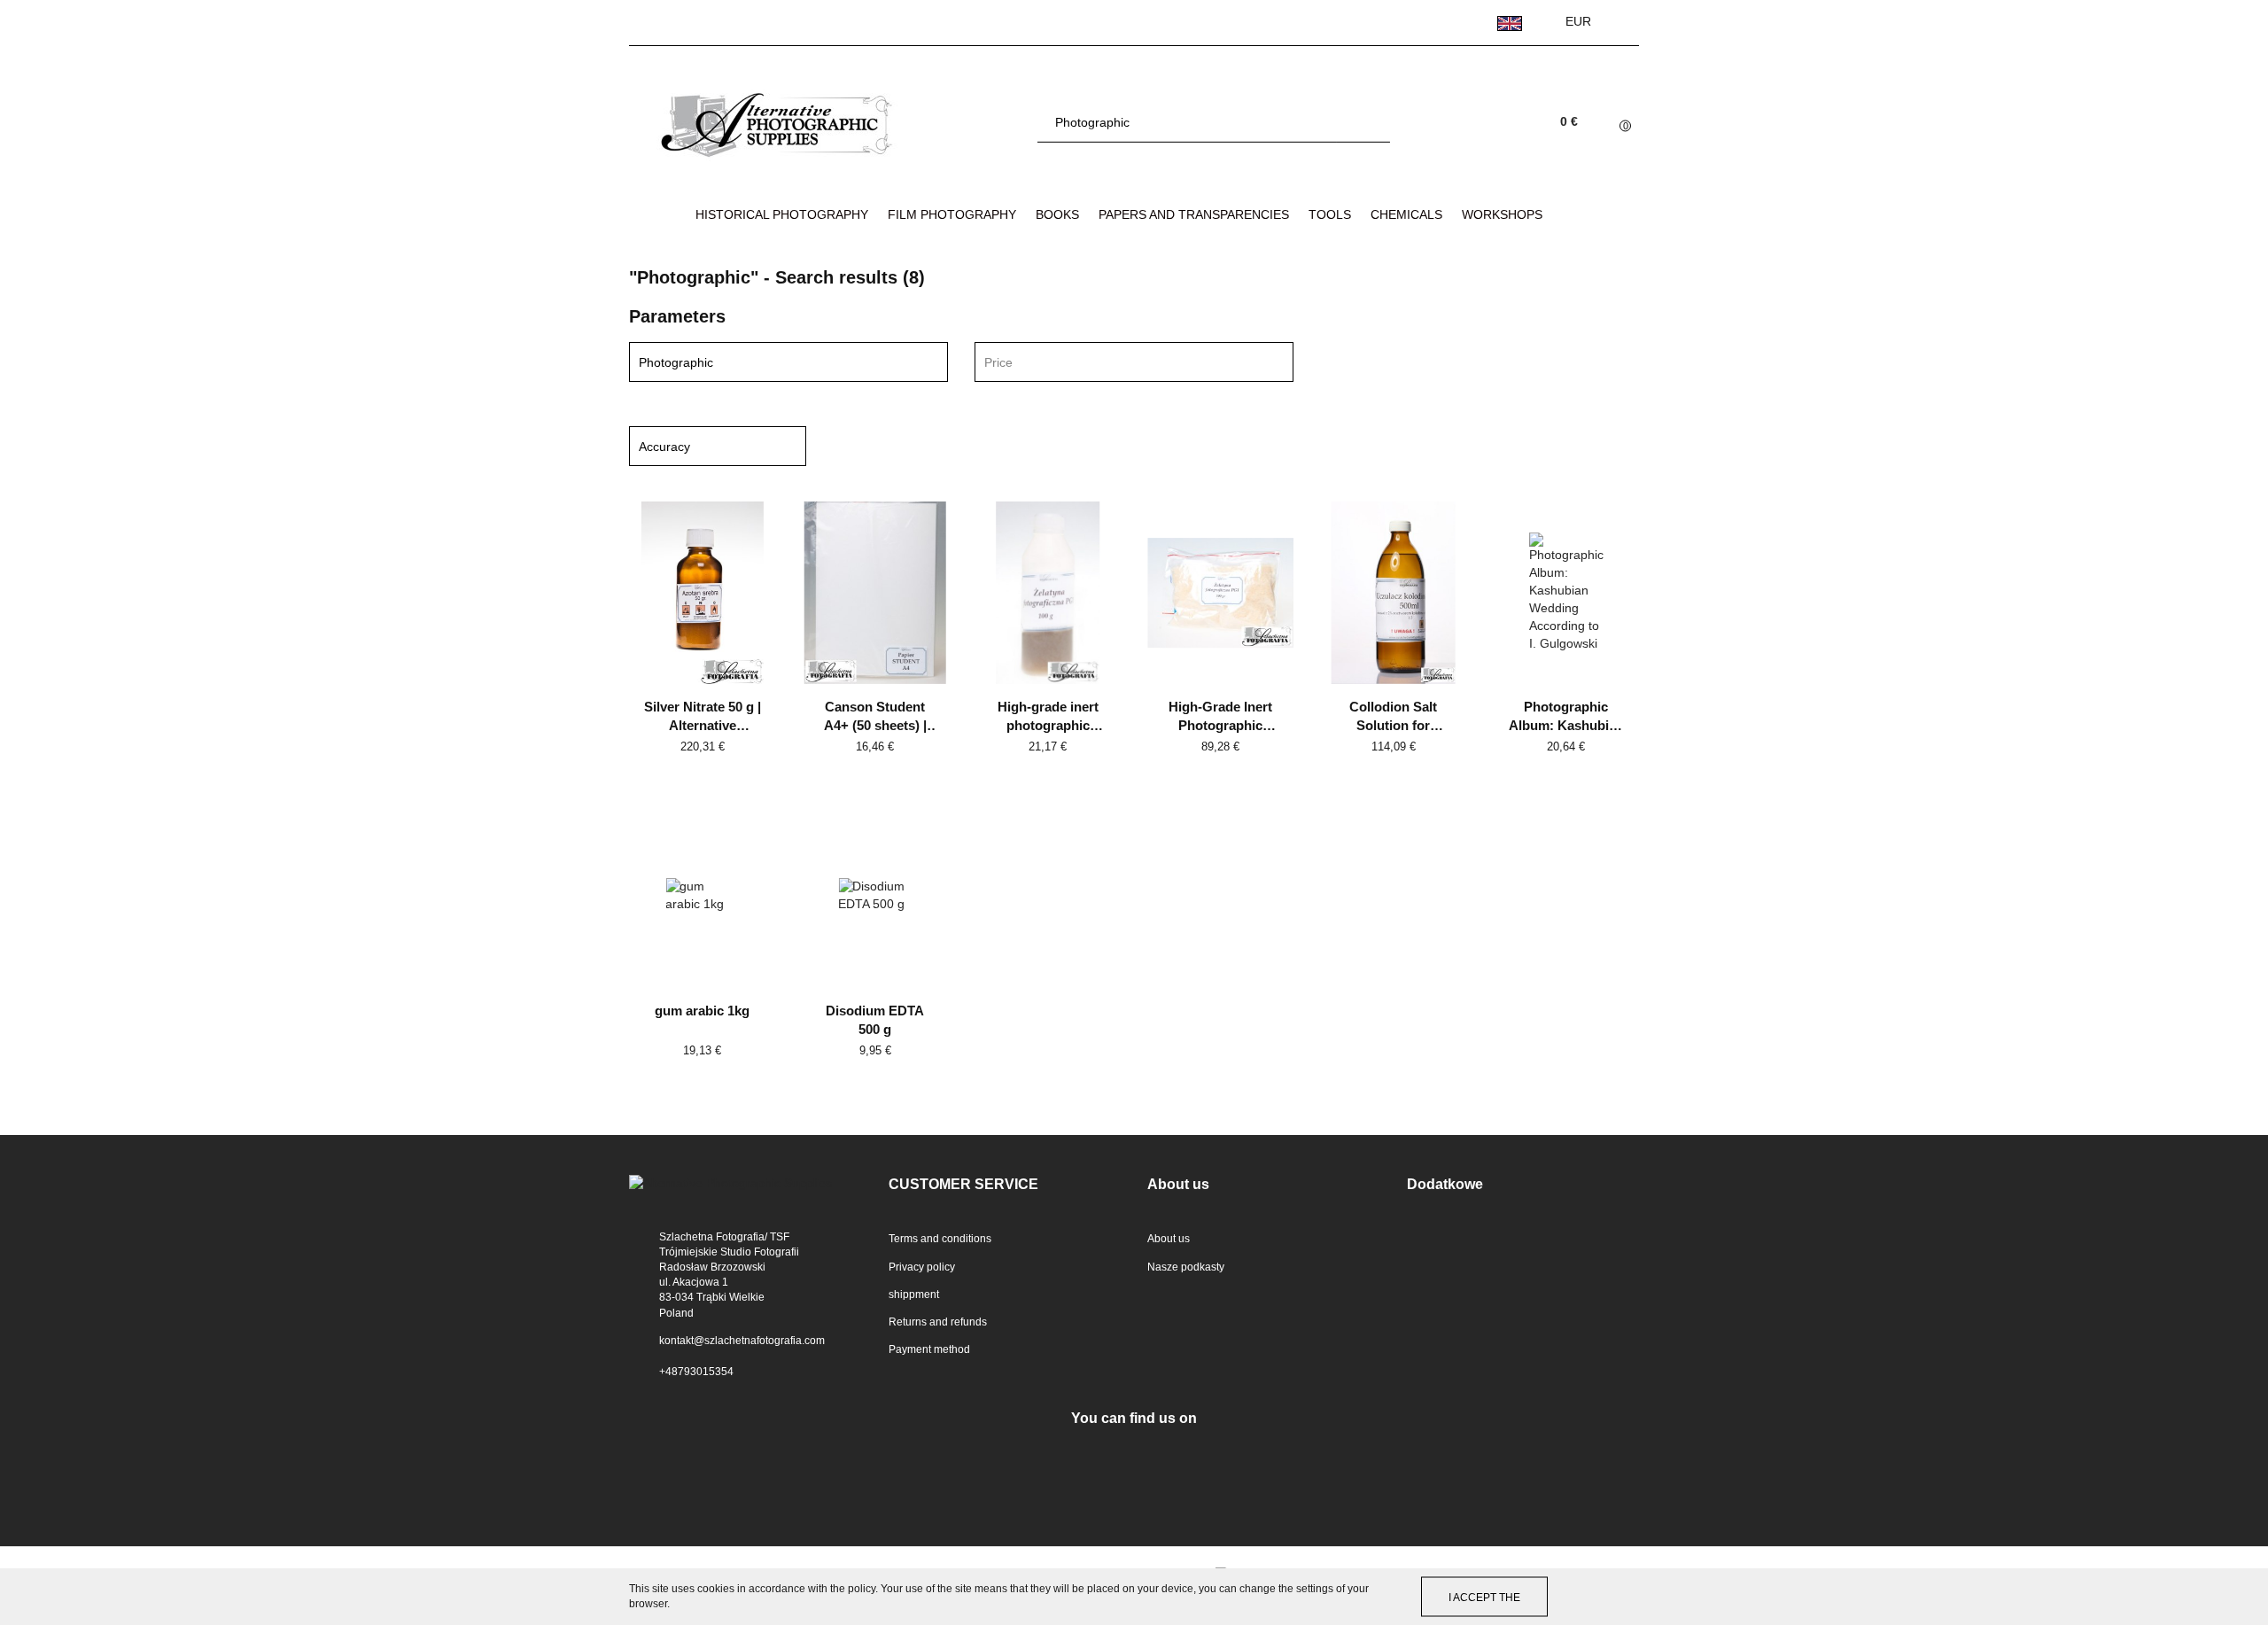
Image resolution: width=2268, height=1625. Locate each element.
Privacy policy (922, 1267)
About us (1169, 1239)
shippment (914, 1295)
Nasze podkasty (1186, 1267)
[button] (1005, 1185)
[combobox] (1134, 362)
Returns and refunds (938, 1322)
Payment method (929, 1349)
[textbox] (1118, 363)
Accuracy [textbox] (664, 447)
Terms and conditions (940, 1239)
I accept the (1484, 1597)
